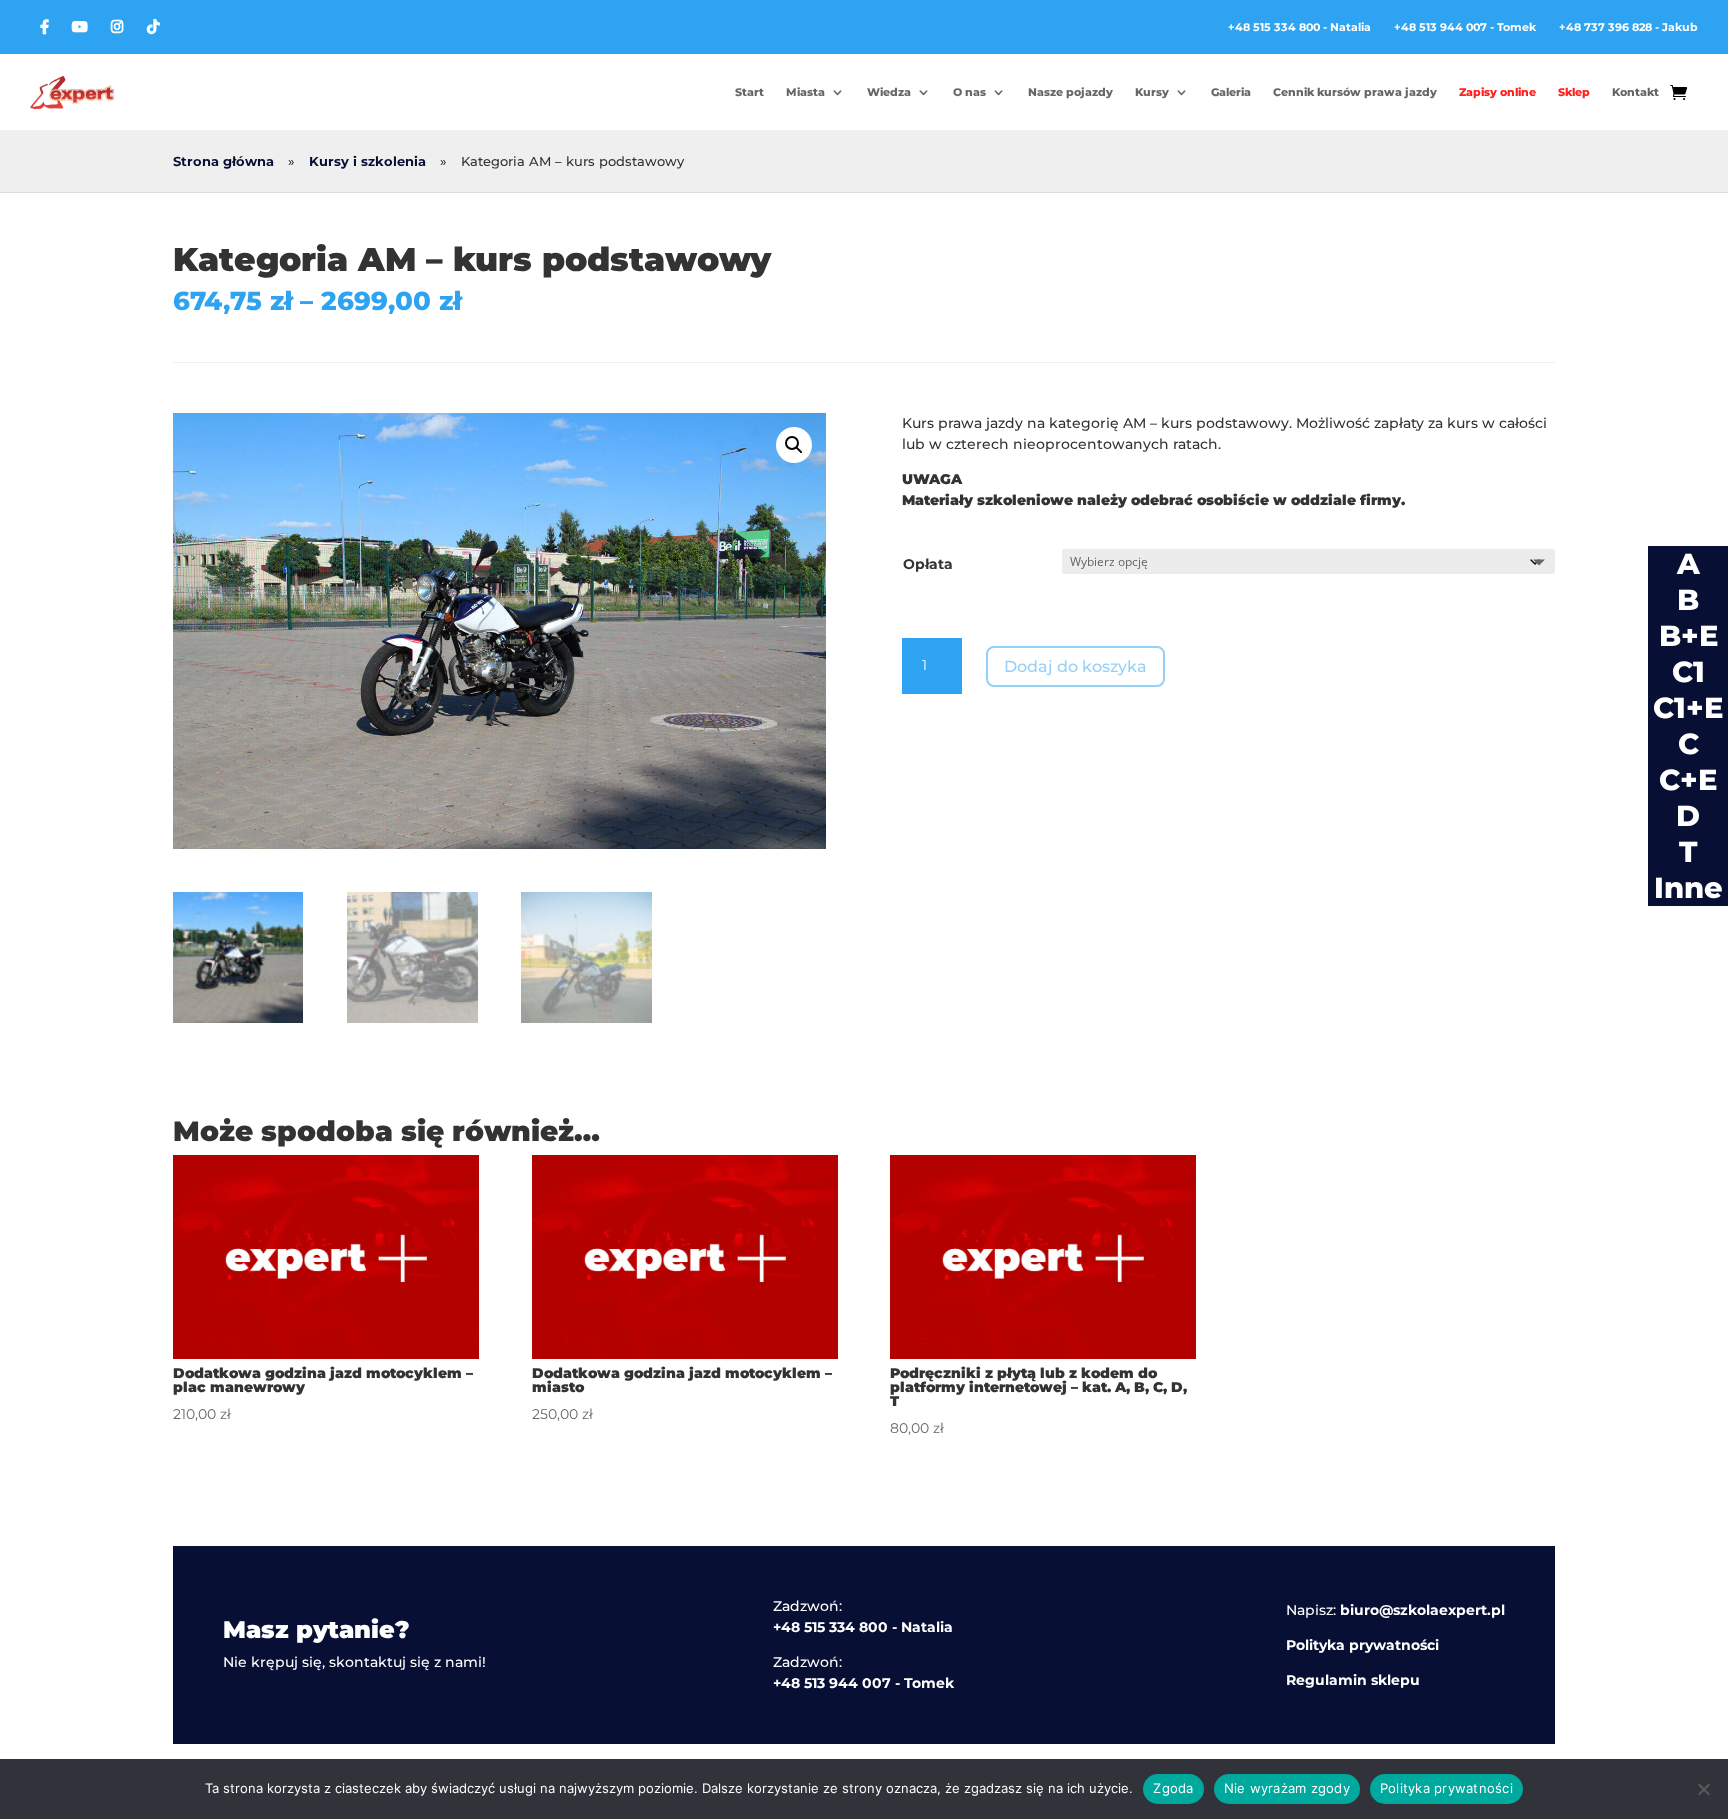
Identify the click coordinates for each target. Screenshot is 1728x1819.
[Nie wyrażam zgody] (1703, 1789)
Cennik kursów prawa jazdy (1355, 92)
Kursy (1152, 92)
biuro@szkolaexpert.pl (1422, 1610)
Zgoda (1173, 1788)
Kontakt (1635, 92)
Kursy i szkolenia (367, 161)
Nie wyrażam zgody (1287, 1788)
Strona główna (223, 161)
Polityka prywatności (1362, 1645)
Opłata (928, 564)
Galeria (1231, 92)
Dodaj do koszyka (1075, 666)
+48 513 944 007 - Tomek (1465, 27)
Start (749, 92)
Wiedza (889, 92)
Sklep (1574, 92)
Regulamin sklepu (1353, 1680)
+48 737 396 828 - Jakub (1628, 27)
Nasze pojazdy (1070, 92)
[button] (794, 445)
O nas (969, 92)
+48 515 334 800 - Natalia (1299, 27)
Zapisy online (1497, 92)
